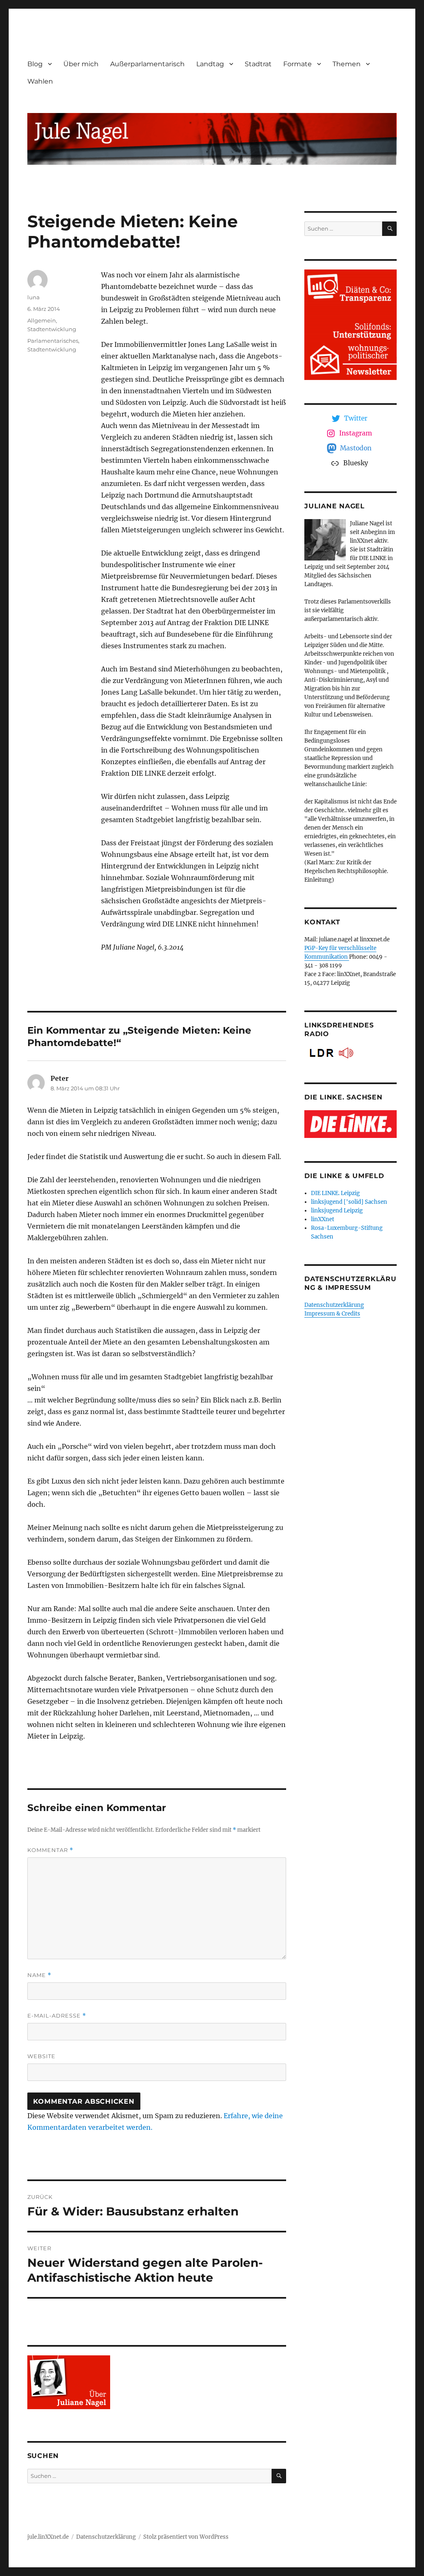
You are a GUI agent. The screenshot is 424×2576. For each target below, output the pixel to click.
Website (41, 2056)
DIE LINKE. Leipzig (335, 1193)
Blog (35, 64)
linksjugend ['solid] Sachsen (349, 1202)
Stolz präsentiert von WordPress (186, 2537)
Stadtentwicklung (52, 329)
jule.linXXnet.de (48, 2537)
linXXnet (323, 1219)
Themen (347, 64)
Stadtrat (258, 64)
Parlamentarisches (53, 341)
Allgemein (42, 320)
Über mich (81, 64)
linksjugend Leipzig (337, 1211)
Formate (298, 64)
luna (34, 297)
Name (39, 1975)
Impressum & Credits (332, 1314)
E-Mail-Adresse (57, 2016)
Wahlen (40, 81)
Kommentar (50, 1850)
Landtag (210, 64)
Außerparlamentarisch (147, 64)
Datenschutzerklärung (334, 1305)
